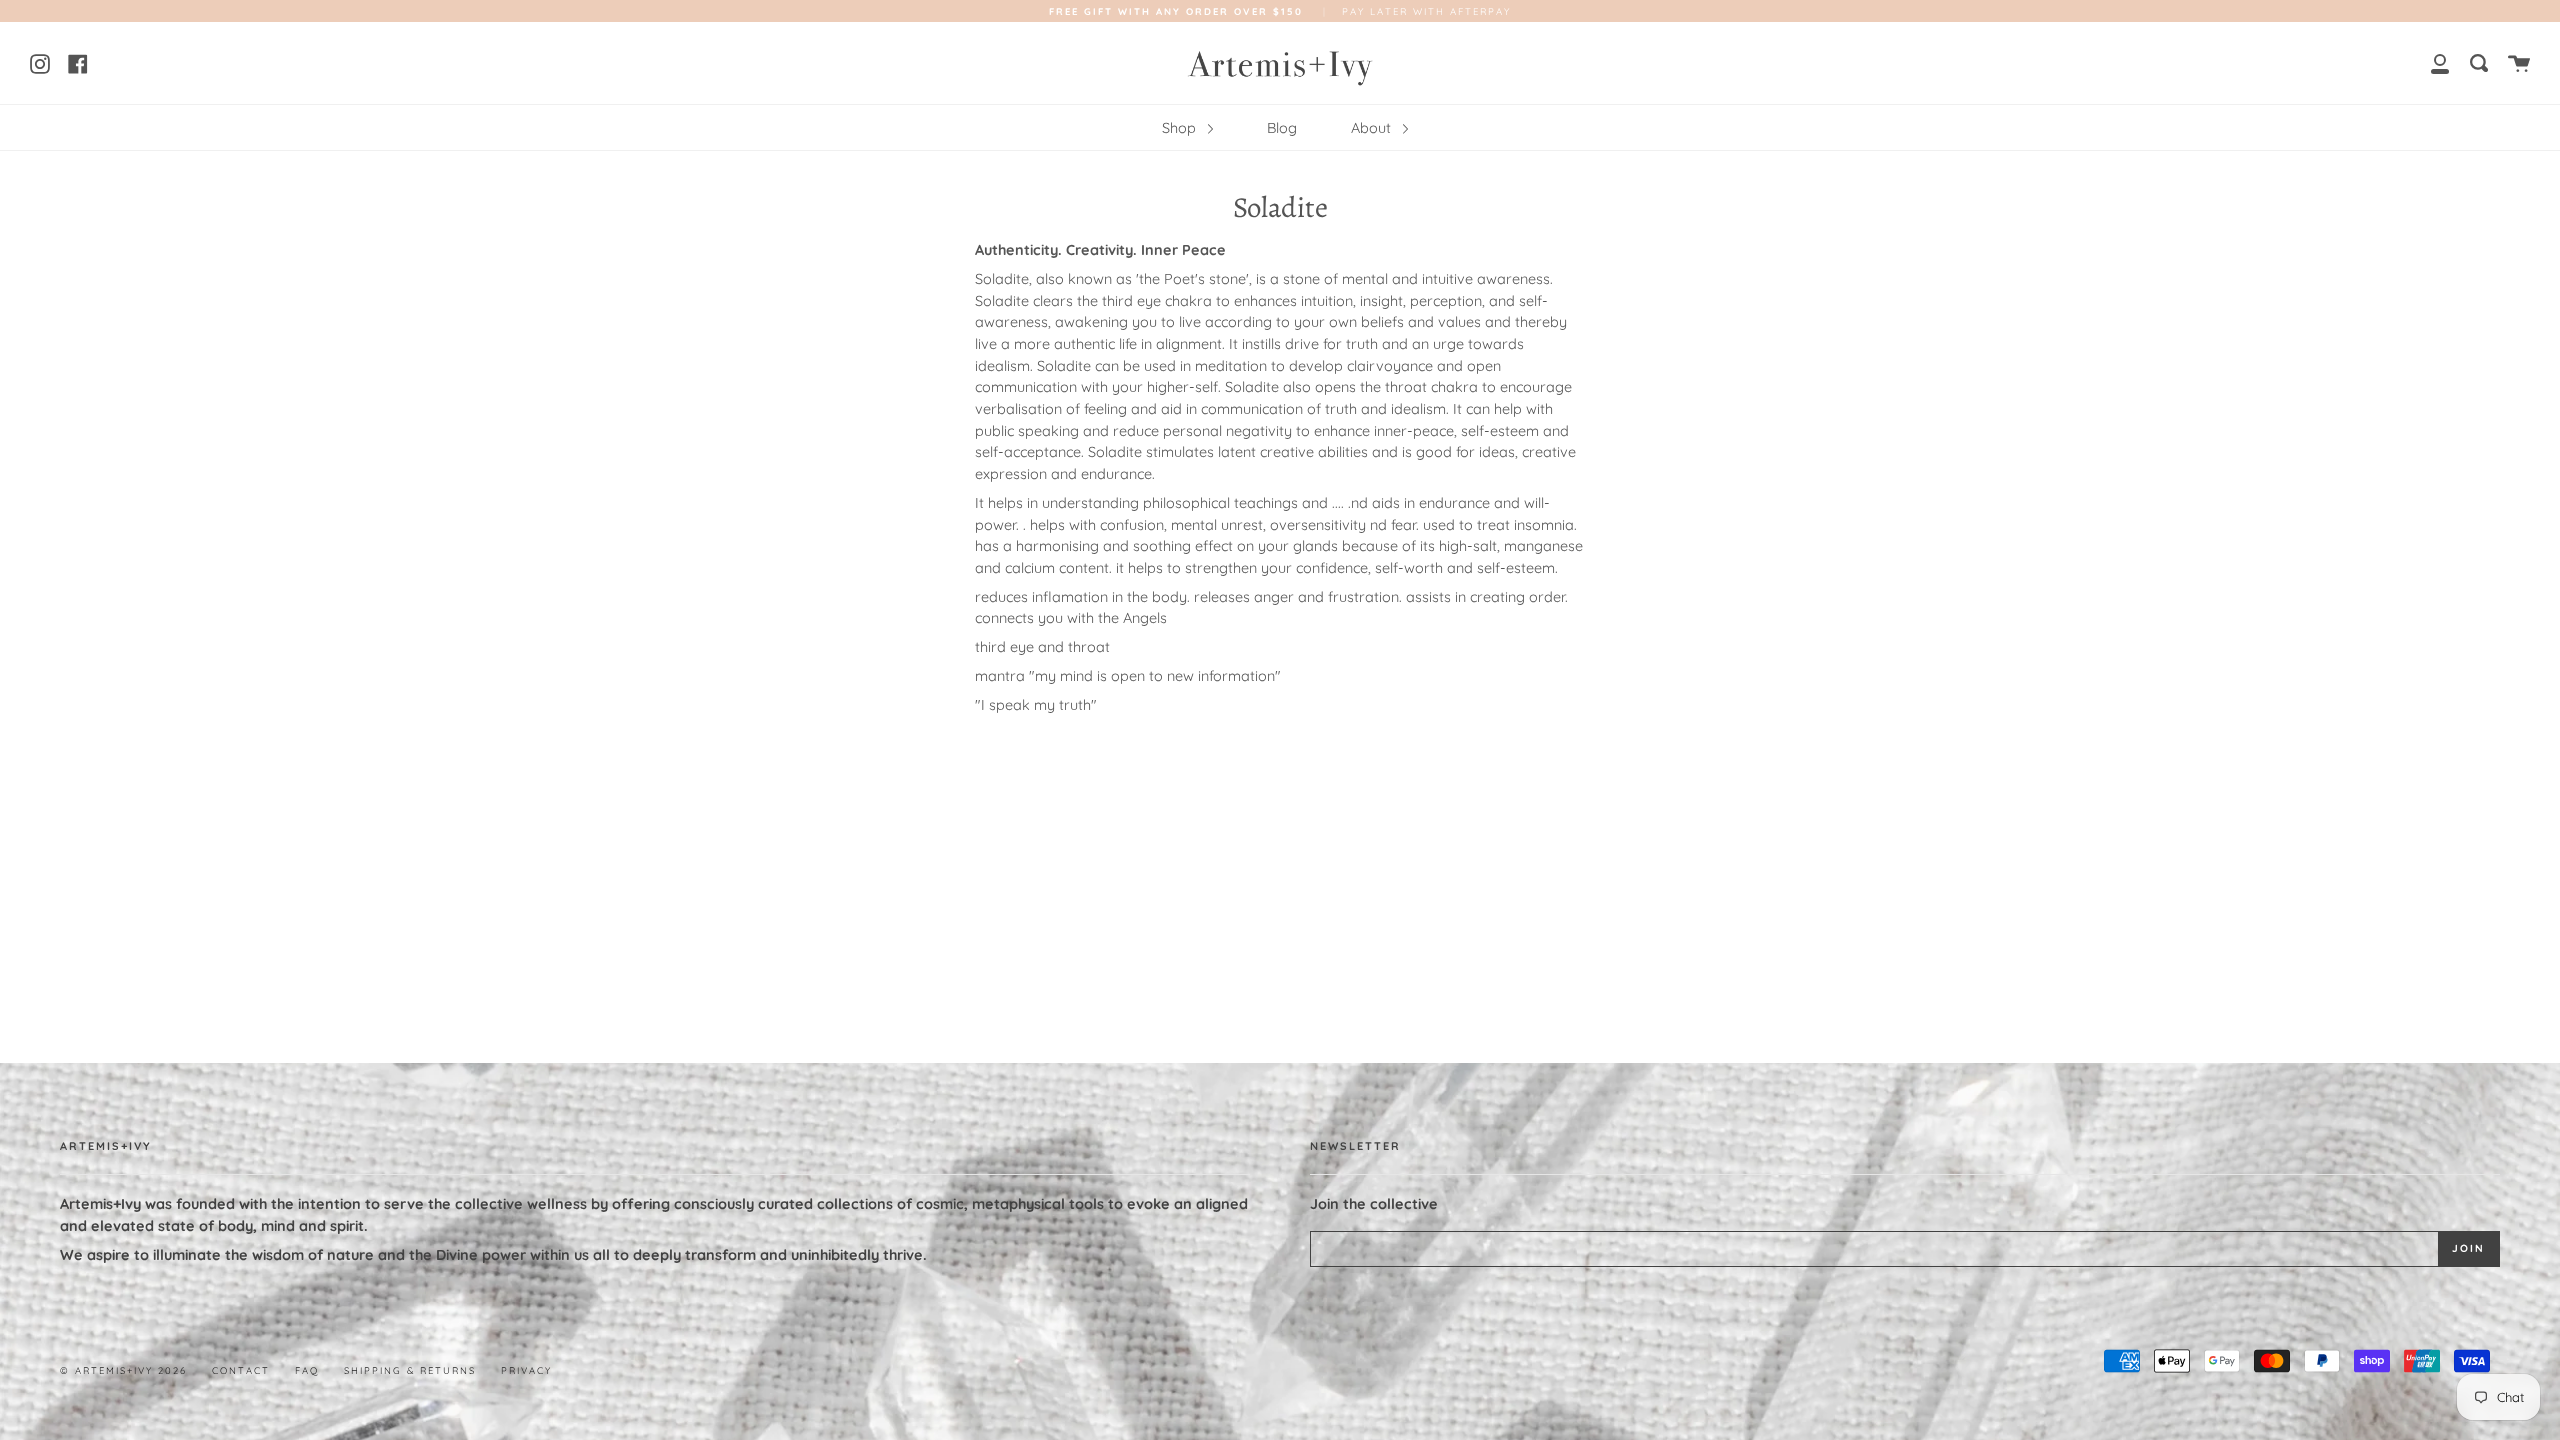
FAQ (307, 1370)
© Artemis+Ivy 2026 (123, 1370)
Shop (1181, 128)
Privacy (526, 1370)
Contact (241, 1370)
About (1373, 128)
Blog (1282, 128)
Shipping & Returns (410, 1370)
